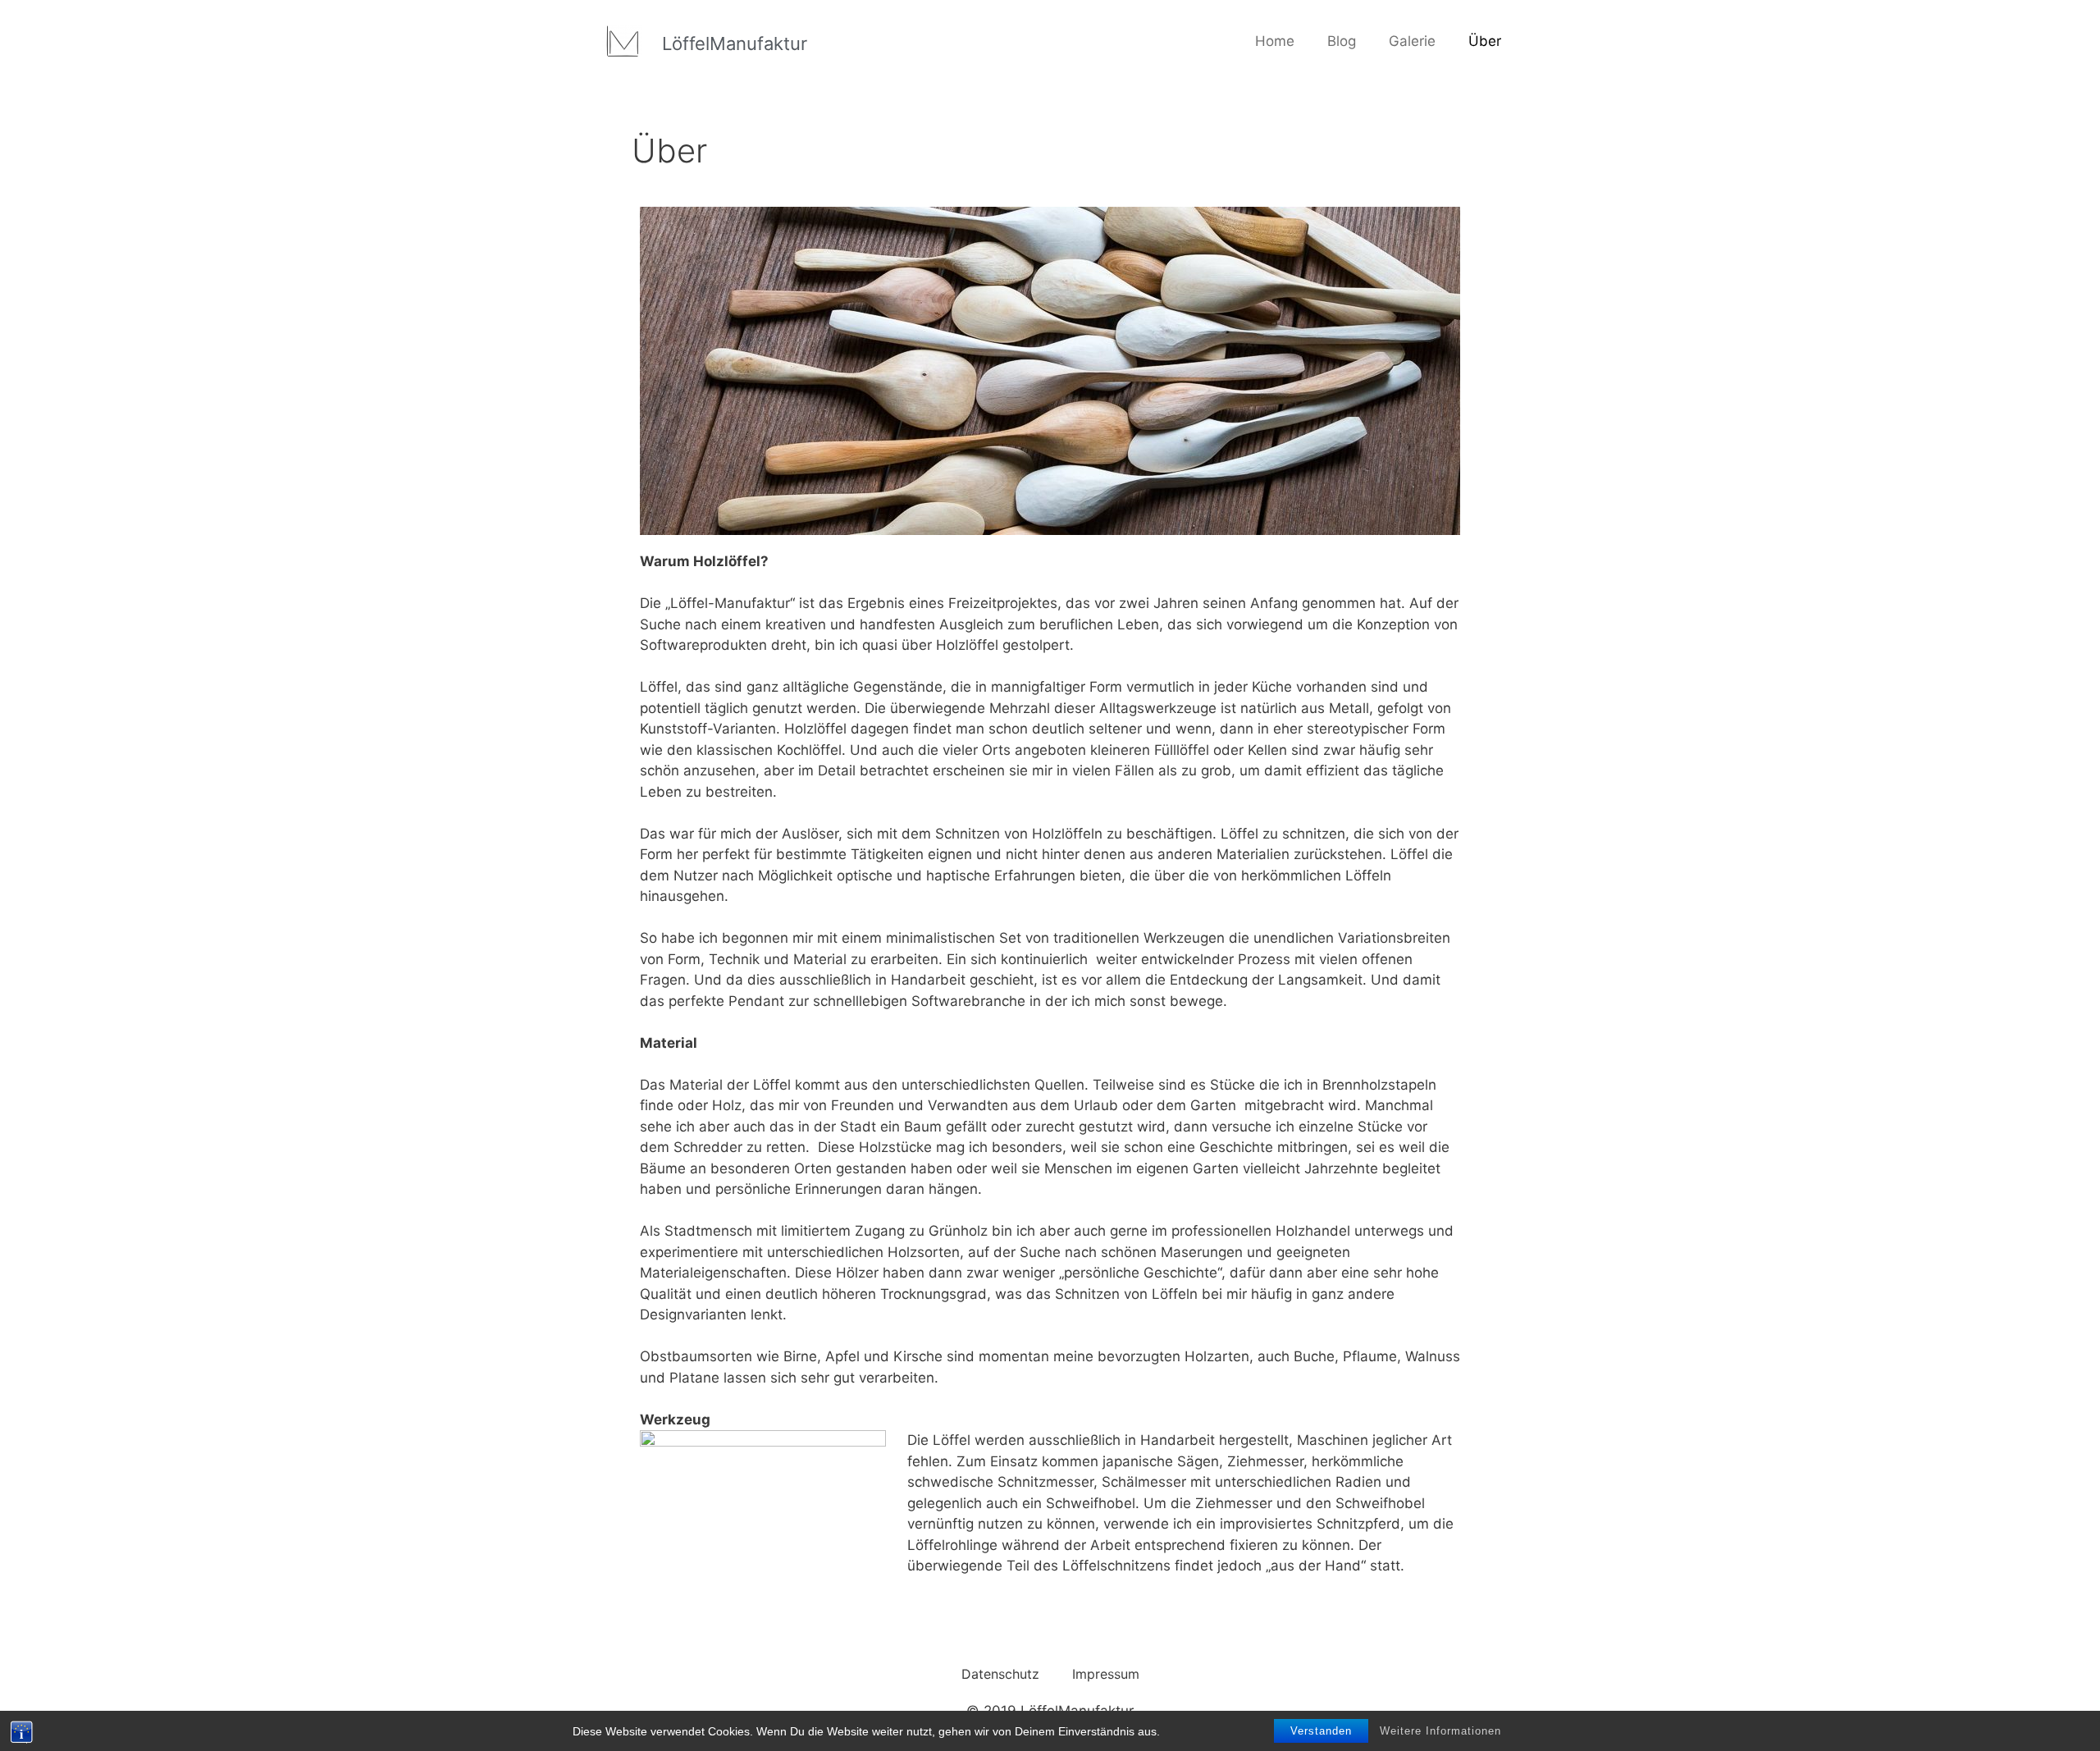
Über (1485, 41)
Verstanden (1321, 1731)
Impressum (1106, 1674)
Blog (1342, 41)
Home (1275, 41)
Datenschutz (1000, 1674)
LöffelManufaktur (735, 43)
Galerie (1412, 41)
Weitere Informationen (1440, 1731)
